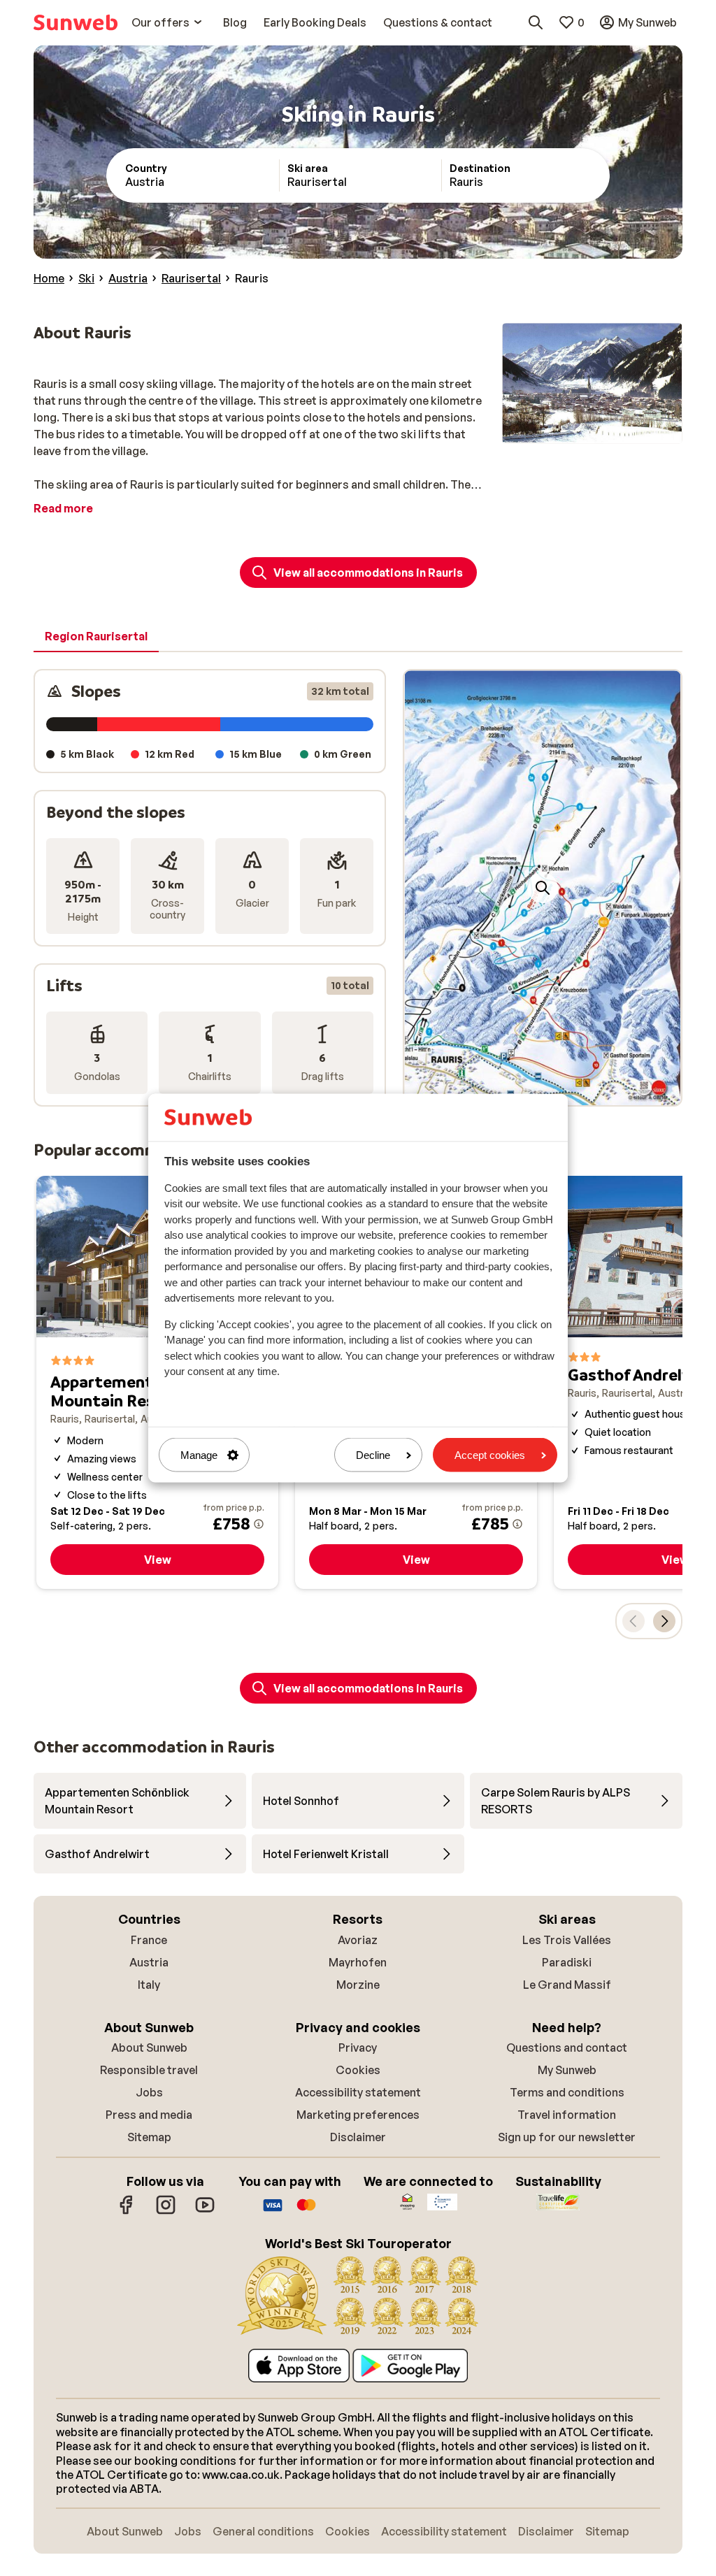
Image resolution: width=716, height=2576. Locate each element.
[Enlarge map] (543, 888)
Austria (149, 1962)
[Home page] (76, 22)
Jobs (149, 2092)
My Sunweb (567, 2070)
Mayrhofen (358, 1962)
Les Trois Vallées (567, 1940)
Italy (149, 1985)
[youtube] (205, 2212)
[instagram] (166, 2212)
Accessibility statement (358, 2092)
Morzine (358, 1985)
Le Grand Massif (567, 1985)
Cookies (358, 2070)
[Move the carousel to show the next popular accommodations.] (664, 1621)
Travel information (567, 2115)
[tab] (96, 637)
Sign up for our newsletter (567, 2137)
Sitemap (149, 2137)
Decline (373, 1455)
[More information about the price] (259, 1524)
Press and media (149, 2115)
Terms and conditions (567, 2092)
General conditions (263, 2531)
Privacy (358, 2048)
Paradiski (567, 1962)
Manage (199, 1455)
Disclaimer (358, 2137)
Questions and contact (567, 2048)
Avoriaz (358, 1940)
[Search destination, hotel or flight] (536, 22)
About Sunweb (149, 2048)
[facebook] (127, 2212)
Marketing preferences (358, 2115)
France (149, 1940)
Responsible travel (149, 2070)
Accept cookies (490, 1455)
